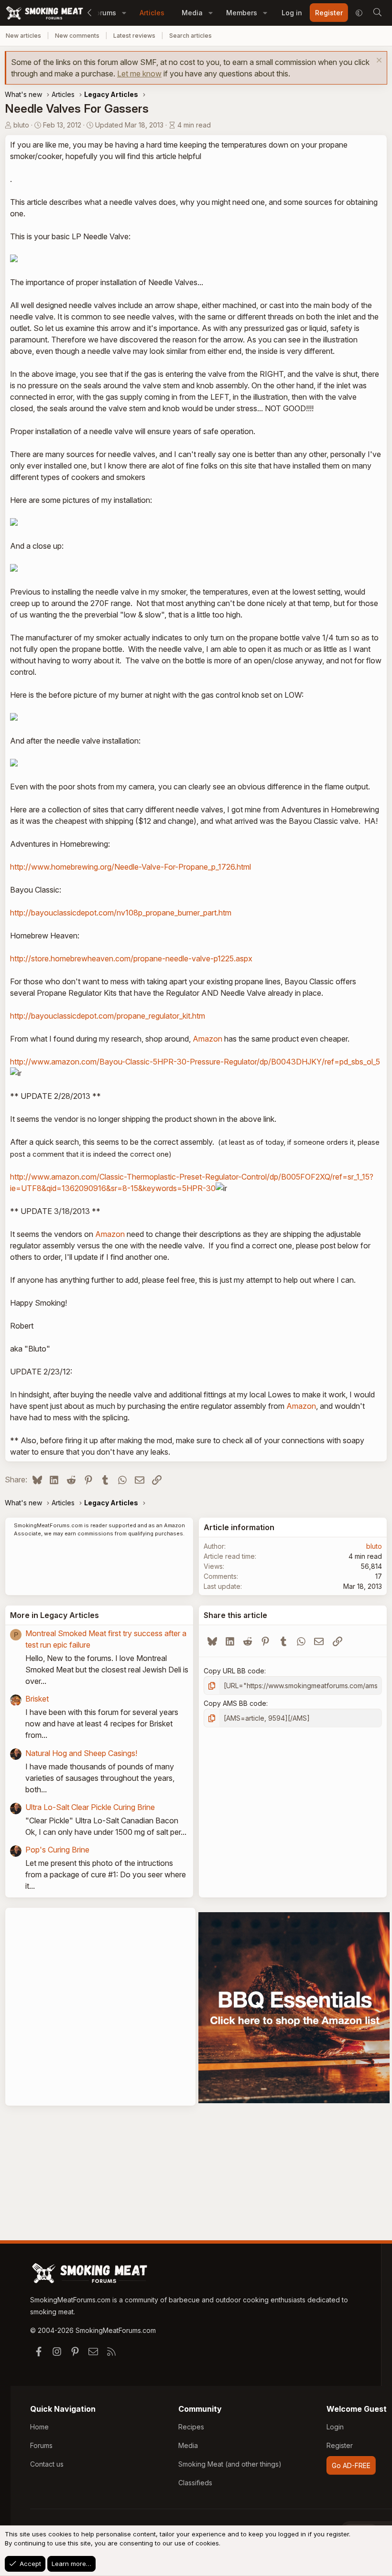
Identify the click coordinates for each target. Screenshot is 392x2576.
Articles (152, 13)
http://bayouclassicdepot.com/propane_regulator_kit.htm (108, 1016)
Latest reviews (134, 36)
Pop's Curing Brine (57, 1850)
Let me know (139, 74)
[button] (124, 13)
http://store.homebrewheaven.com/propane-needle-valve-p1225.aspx (131, 958)
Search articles (191, 36)
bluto (21, 125)
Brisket (37, 1699)
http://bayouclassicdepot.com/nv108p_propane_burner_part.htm (121, 913)
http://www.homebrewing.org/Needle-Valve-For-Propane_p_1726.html (131, 867)
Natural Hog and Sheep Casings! (81, 1753)
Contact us (47, 2464)
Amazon (207, 1039)
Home (39, 2427)
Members (242, 13)
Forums (41, 2445)
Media (192, 13)
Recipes (191, 2427)
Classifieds (195, 2483)
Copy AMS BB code (235, 1703)
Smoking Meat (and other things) (230, 2464)
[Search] (377, 13)
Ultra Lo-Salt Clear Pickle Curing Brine (90, 1807)
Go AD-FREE (351, 2465)
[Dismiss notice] (378, 61)
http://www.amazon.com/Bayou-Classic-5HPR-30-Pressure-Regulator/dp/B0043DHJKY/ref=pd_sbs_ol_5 (195, 1062)
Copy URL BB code (234, 1671)
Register (340, 2445)
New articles (23, 36)
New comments (77, 36)
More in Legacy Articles (54, 1615)
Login (335, 2427)
